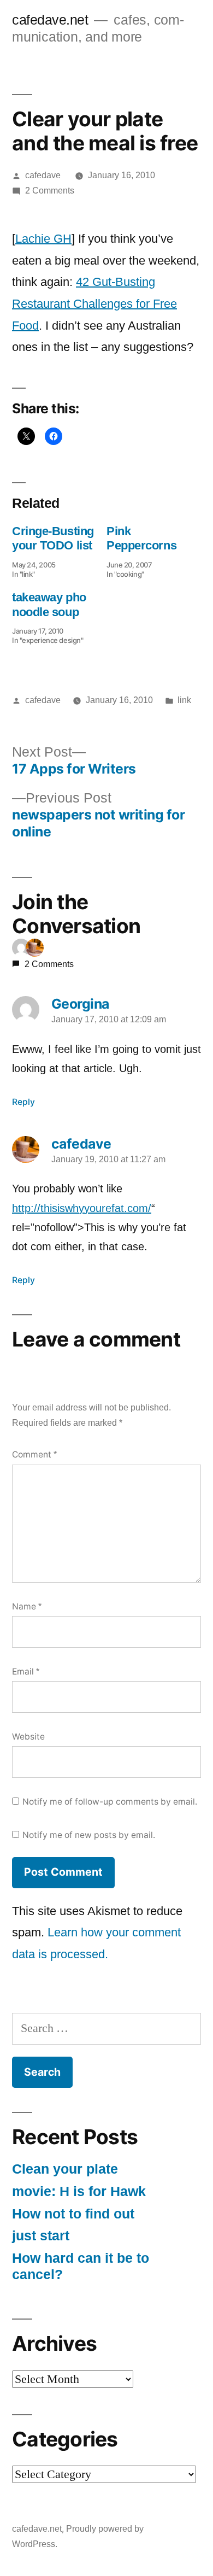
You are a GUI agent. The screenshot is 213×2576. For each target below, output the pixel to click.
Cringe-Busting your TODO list (53, 538)
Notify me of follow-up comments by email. (110, 1802)
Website (28, 1737)
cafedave (43, 175)
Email (26, 1672)
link (184, 700)
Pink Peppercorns (141, 538)
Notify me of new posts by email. (89, 1835)
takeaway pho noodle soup (49, 604)
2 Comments (50, 191)
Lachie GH (43, 239)
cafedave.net (50, 20)
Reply (23, 1102)
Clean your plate (65, 2169)
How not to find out (73, 2214)
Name (27, 1606)
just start (41, 2236)
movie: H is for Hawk (79, 2191)
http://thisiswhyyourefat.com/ (82, 1208)
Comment (34, 1454)
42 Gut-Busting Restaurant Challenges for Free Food (94, 303)
